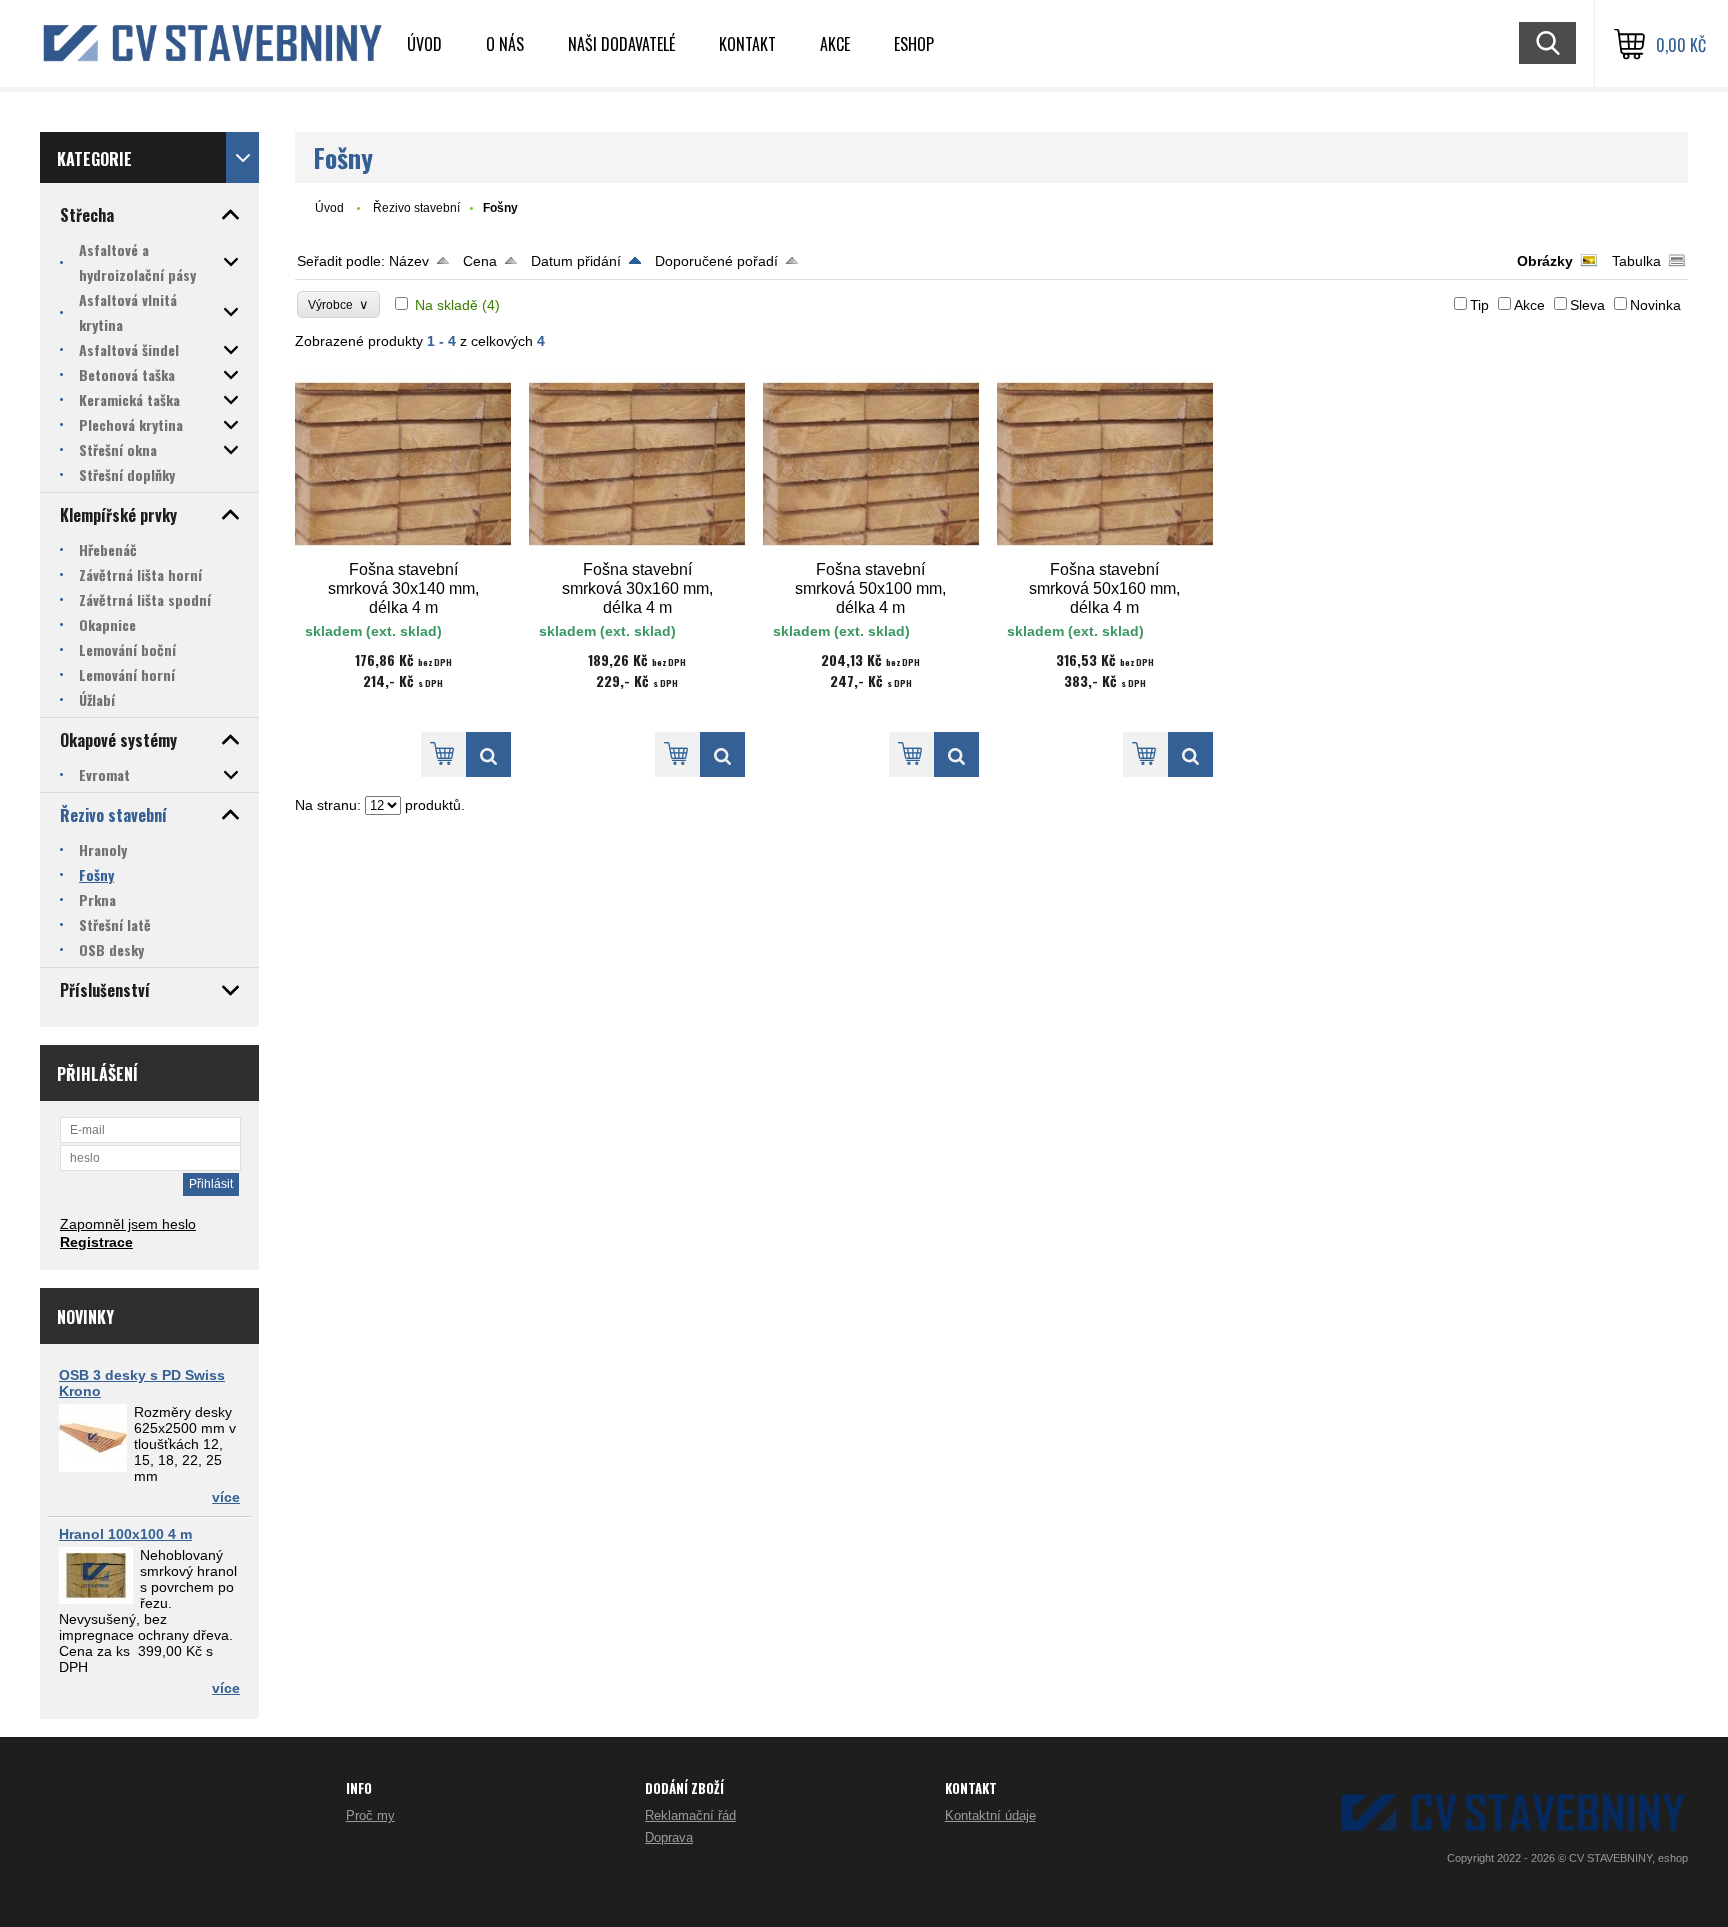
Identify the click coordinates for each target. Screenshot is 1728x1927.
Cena (480, 261)
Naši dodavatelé (621, 44)
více (226, 1497)
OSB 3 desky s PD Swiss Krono (142, 1383)
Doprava (669, 1837)
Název (409, 261)
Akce (835, 44)
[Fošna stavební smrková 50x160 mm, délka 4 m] (1105, 464)
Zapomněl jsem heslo (128, 1224)
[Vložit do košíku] (443, 754)
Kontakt (747, 44)
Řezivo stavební (416, 208)
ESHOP (914, 44)
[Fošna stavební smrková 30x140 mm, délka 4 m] (403, 464)
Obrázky (1545, 261)
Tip (1479, 305)
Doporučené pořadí (716, 261)
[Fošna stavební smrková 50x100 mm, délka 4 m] (871, 464)
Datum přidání (576, 261)
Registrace (96, 1242)
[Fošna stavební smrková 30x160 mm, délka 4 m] (637, 464)
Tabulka (1636, 261)
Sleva (1587, 305)
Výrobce (338, 304)
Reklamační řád (690, 1815)
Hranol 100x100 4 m (125, 1534)
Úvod (424, 44)
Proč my (370, 1815)
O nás (505, 44)
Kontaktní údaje (990, 1815)
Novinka (1655, 305)
